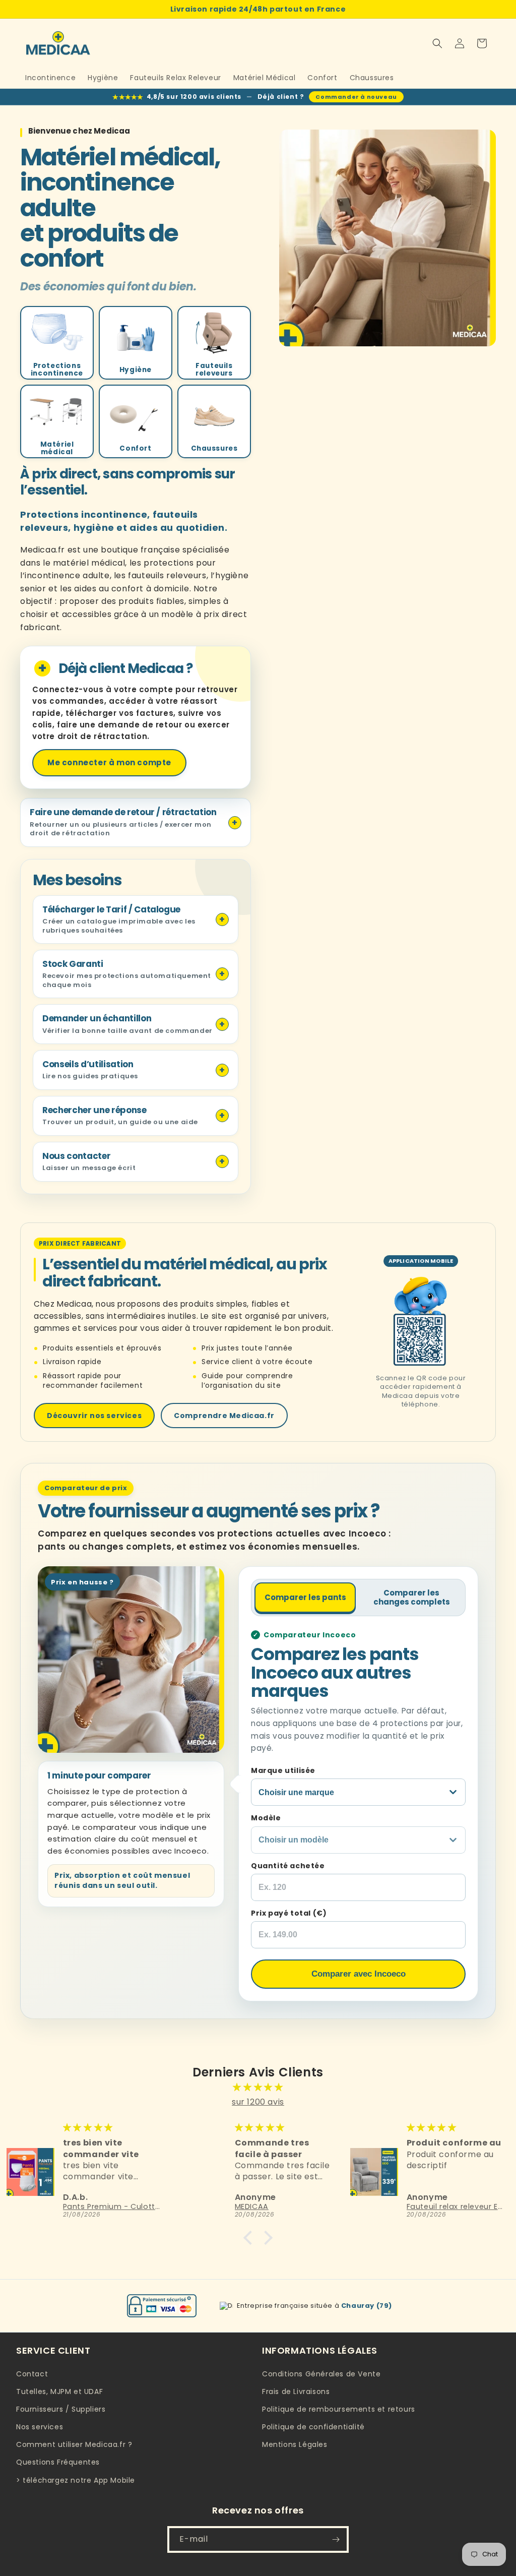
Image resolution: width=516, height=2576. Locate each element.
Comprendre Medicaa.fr (224, 1416)
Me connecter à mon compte (109, 762)
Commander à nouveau (356, 97)
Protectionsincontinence (57, 370)
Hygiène (136, 370)
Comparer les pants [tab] (305, 1597)
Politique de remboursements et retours (339, 2409)
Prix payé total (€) (289, 1913)
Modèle (266, 1818)
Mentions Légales (295, 2444)
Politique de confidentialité (313, 2427)
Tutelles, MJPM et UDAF (59, 2391)
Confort (135, 448)
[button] (437, 43)
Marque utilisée (283, 1770)
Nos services (40, 2427)
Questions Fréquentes (58, 2462)
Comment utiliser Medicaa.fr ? (74, 2444)
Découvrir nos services (94, 1416)
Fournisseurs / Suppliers (61, 2409)
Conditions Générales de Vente (321, 2374)
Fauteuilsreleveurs (214, 370)
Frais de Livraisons (296, 2391)
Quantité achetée (288, 1866)
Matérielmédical (57, 448)
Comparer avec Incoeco (359, 1974)
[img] (258, 2088)
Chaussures (214, 448)
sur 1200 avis (258, 2102)
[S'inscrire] (336, 2539)
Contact (32, 2374)
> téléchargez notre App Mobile (76, 2480)
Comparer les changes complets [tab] (412, 1597)
